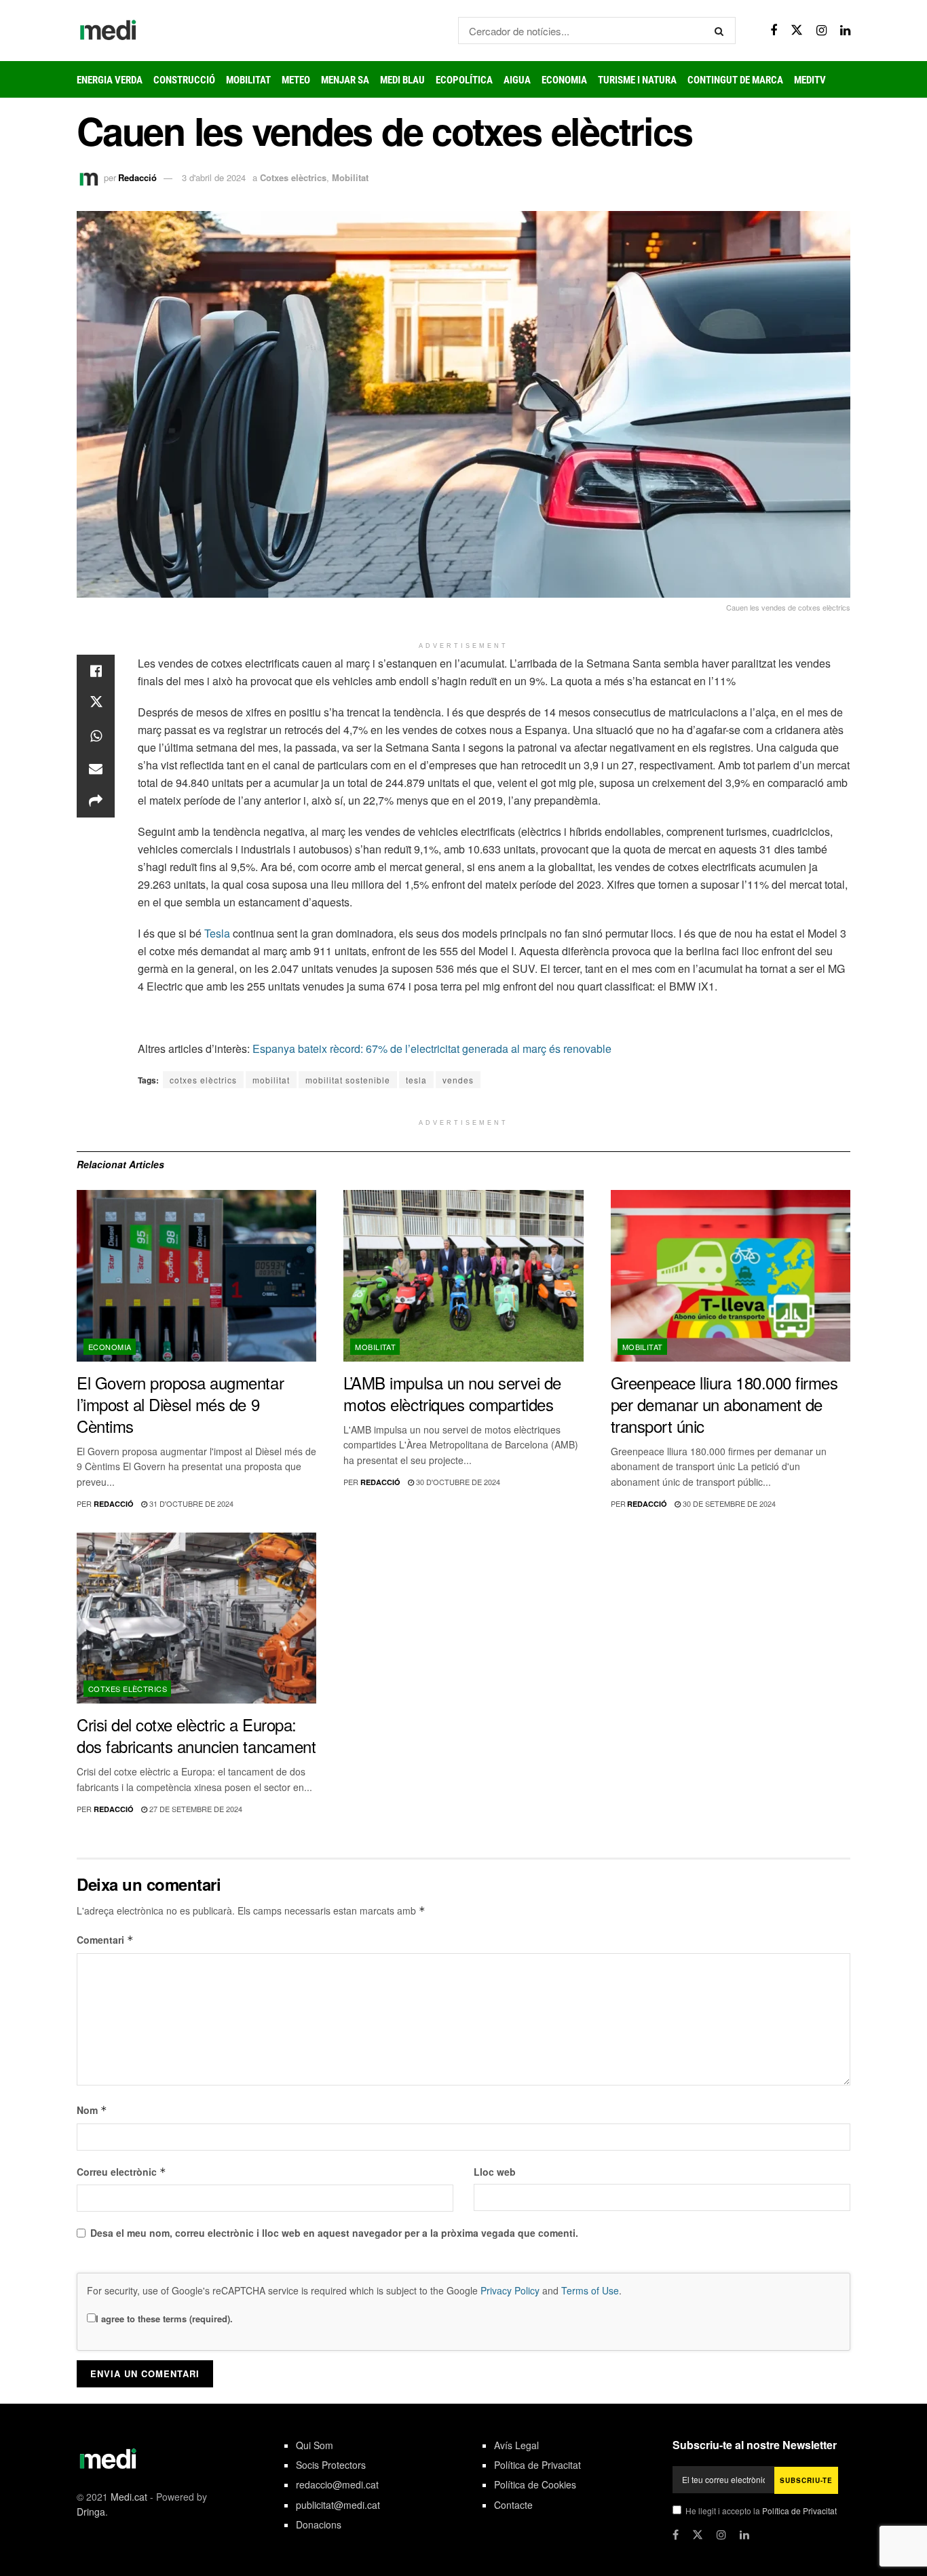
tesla (416, 1080)
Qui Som (315, 2445)
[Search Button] (722, 31)
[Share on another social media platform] (96, 801)
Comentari (105, 1940)
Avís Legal (516, 2445)
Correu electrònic (121, 2172)
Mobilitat (248, 80)
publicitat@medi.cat (338, 2505)
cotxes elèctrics (203, 1080)
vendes (458, 1080)
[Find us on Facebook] (774, 31)
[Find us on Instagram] (821, 31)
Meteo (296, 80)
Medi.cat (129, 2497)
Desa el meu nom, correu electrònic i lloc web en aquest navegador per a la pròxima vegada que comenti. (334, 2233)
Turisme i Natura (637, 80)
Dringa (91, 2512)
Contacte (513, 2505)
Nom (92, 2110)
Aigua (517, 80)
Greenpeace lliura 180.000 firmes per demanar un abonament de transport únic (724, 1404)
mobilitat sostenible (348, 1080)
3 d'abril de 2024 (214, 177)
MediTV (810, 80)
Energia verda (110, 80)
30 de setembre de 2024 (728, 1503)
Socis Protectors (331, 2465)
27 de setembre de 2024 (195, 1809)
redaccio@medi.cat (337, 2484)
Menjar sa (345, 80)
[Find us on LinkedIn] (845, 31)
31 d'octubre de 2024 (190, 1503)
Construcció (184, 80)
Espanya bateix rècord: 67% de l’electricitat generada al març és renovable (432, 1049)
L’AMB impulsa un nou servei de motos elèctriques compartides (452, 1393)
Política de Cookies (535, 2484)
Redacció (137, 177)
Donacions (319, 2524)
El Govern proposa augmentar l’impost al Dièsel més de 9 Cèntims (180, 1404)
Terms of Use (590, 2290)
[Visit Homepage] (109, 31)
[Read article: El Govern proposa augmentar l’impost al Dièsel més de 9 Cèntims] (196, 1276)
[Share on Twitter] (96, 704)
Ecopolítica (464, 80)
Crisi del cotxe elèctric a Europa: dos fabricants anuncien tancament (196, 1735)
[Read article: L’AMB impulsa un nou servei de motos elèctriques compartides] (463, 1276)
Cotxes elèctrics (293, 177)
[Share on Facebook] (96, 671)
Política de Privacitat (537, 2465)
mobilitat (271, 1080)
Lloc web (495, 2172)
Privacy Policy (510, 2290)
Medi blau (402, 80)
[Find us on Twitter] (797, 30)
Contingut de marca (735, 80)
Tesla (217, 933)
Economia (564, 80)
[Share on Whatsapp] (96, 736)
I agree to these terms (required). (164, 2319)
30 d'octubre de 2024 (457, 1482)
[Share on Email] (96, 769)
